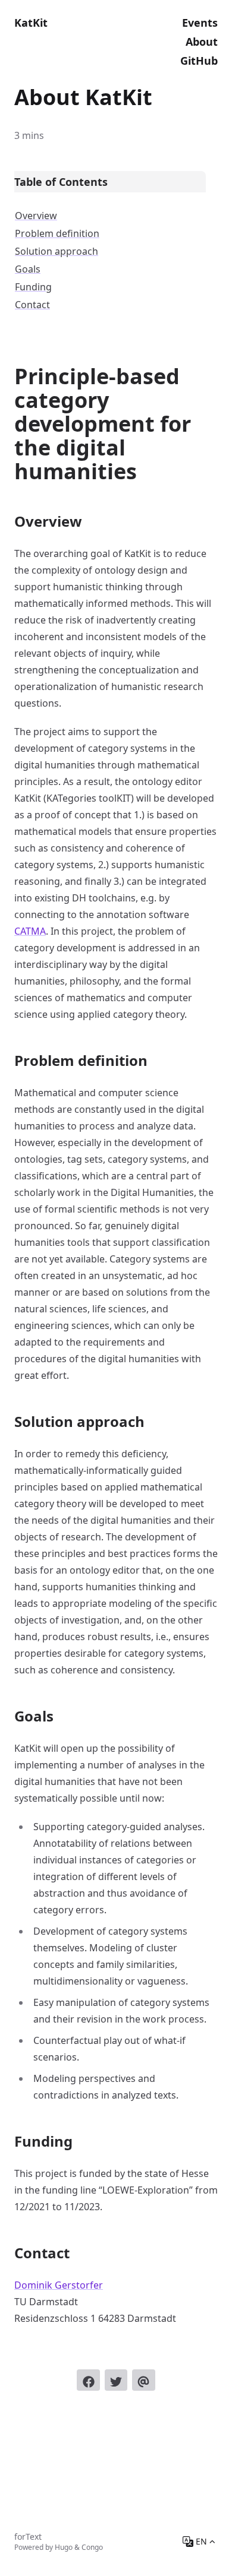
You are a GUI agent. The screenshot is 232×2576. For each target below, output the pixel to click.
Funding (33, 287)
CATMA (30, 931)
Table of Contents (61, 182)
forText (28, 2537)
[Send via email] (143, 2380)
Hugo (64, 2547)
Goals (28, 269)
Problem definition (57, 233)
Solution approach (57, 251)
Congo (92, 2547)
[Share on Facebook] (88, 2380)
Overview (36, 216)
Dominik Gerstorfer (59, 2285)
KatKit (31, 23)
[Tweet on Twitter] (116, 2380)
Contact (32, 305)
